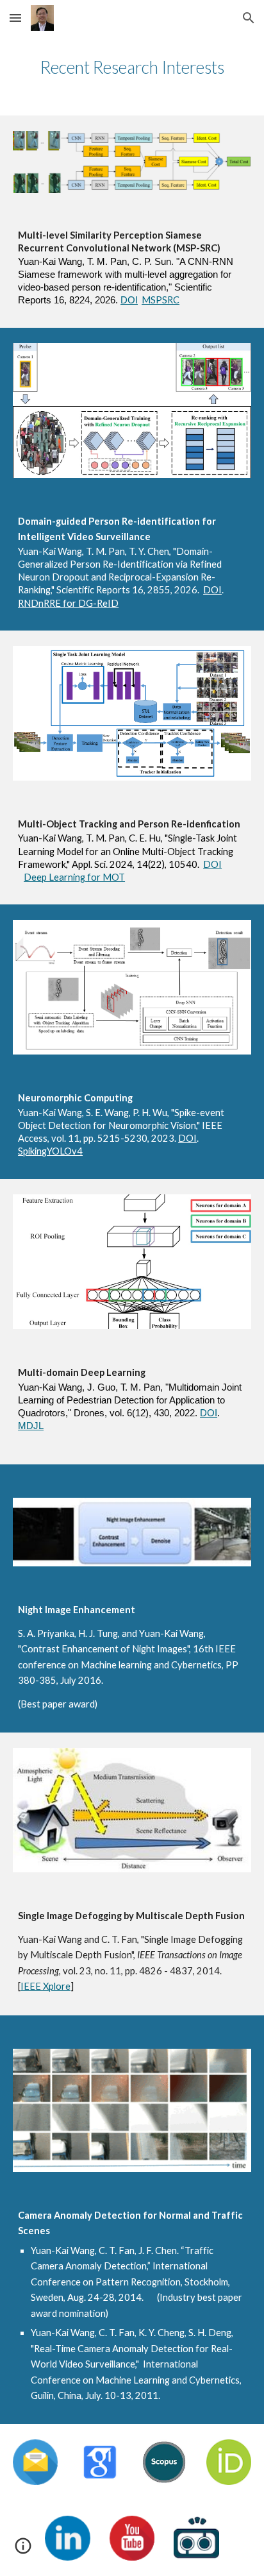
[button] (15, 18)
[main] (132, 67)
